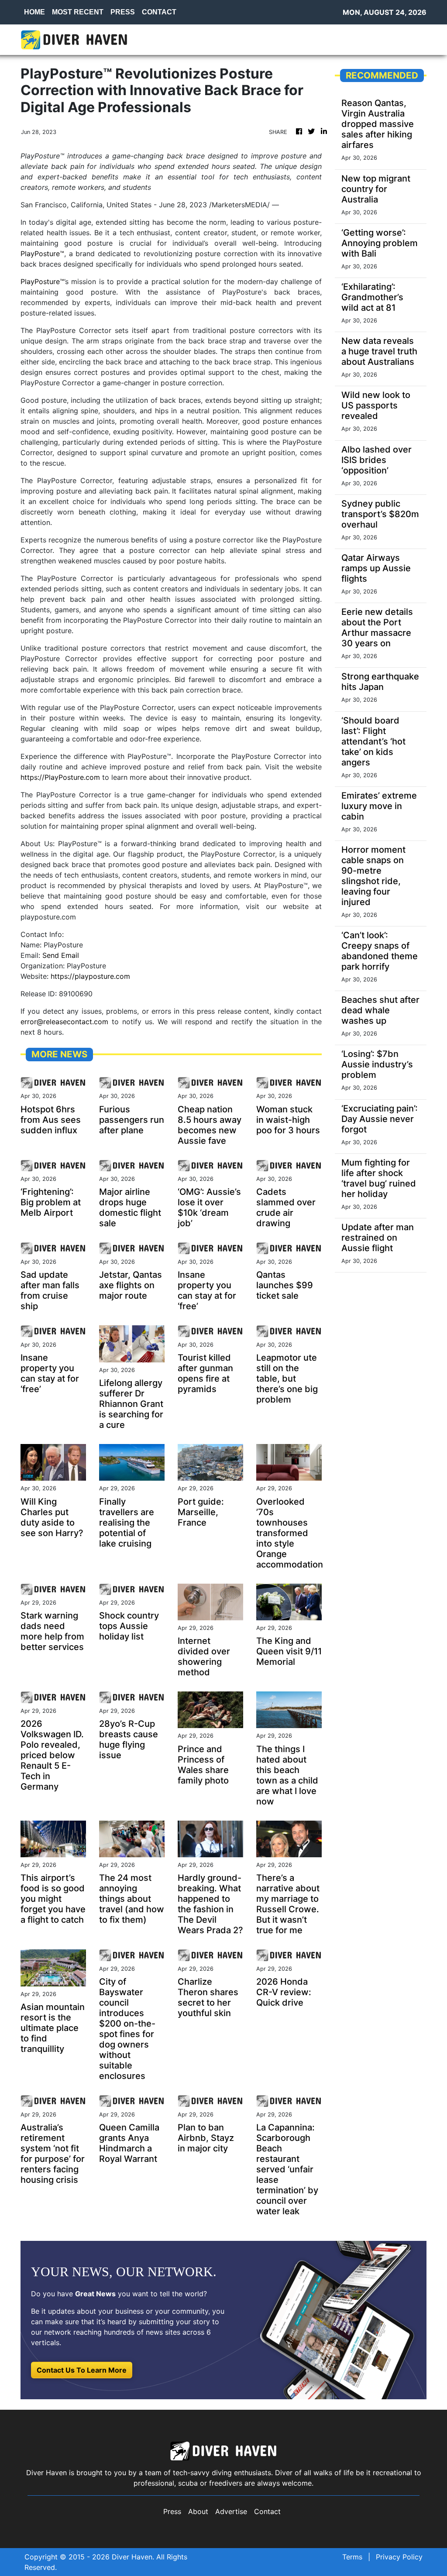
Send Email (61, 955)
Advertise (231, 2511)
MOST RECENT (78, 12)
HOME (34, 12)
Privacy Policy (399, 2557)
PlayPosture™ (42, 254)
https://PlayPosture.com (60, 777)
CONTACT (159, 12)
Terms (352, 2557)
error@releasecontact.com (64, 1022)
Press (172, 2511)
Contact (267, 2511)
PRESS (123, 12)
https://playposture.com (90, 976)
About (198, 2511)
